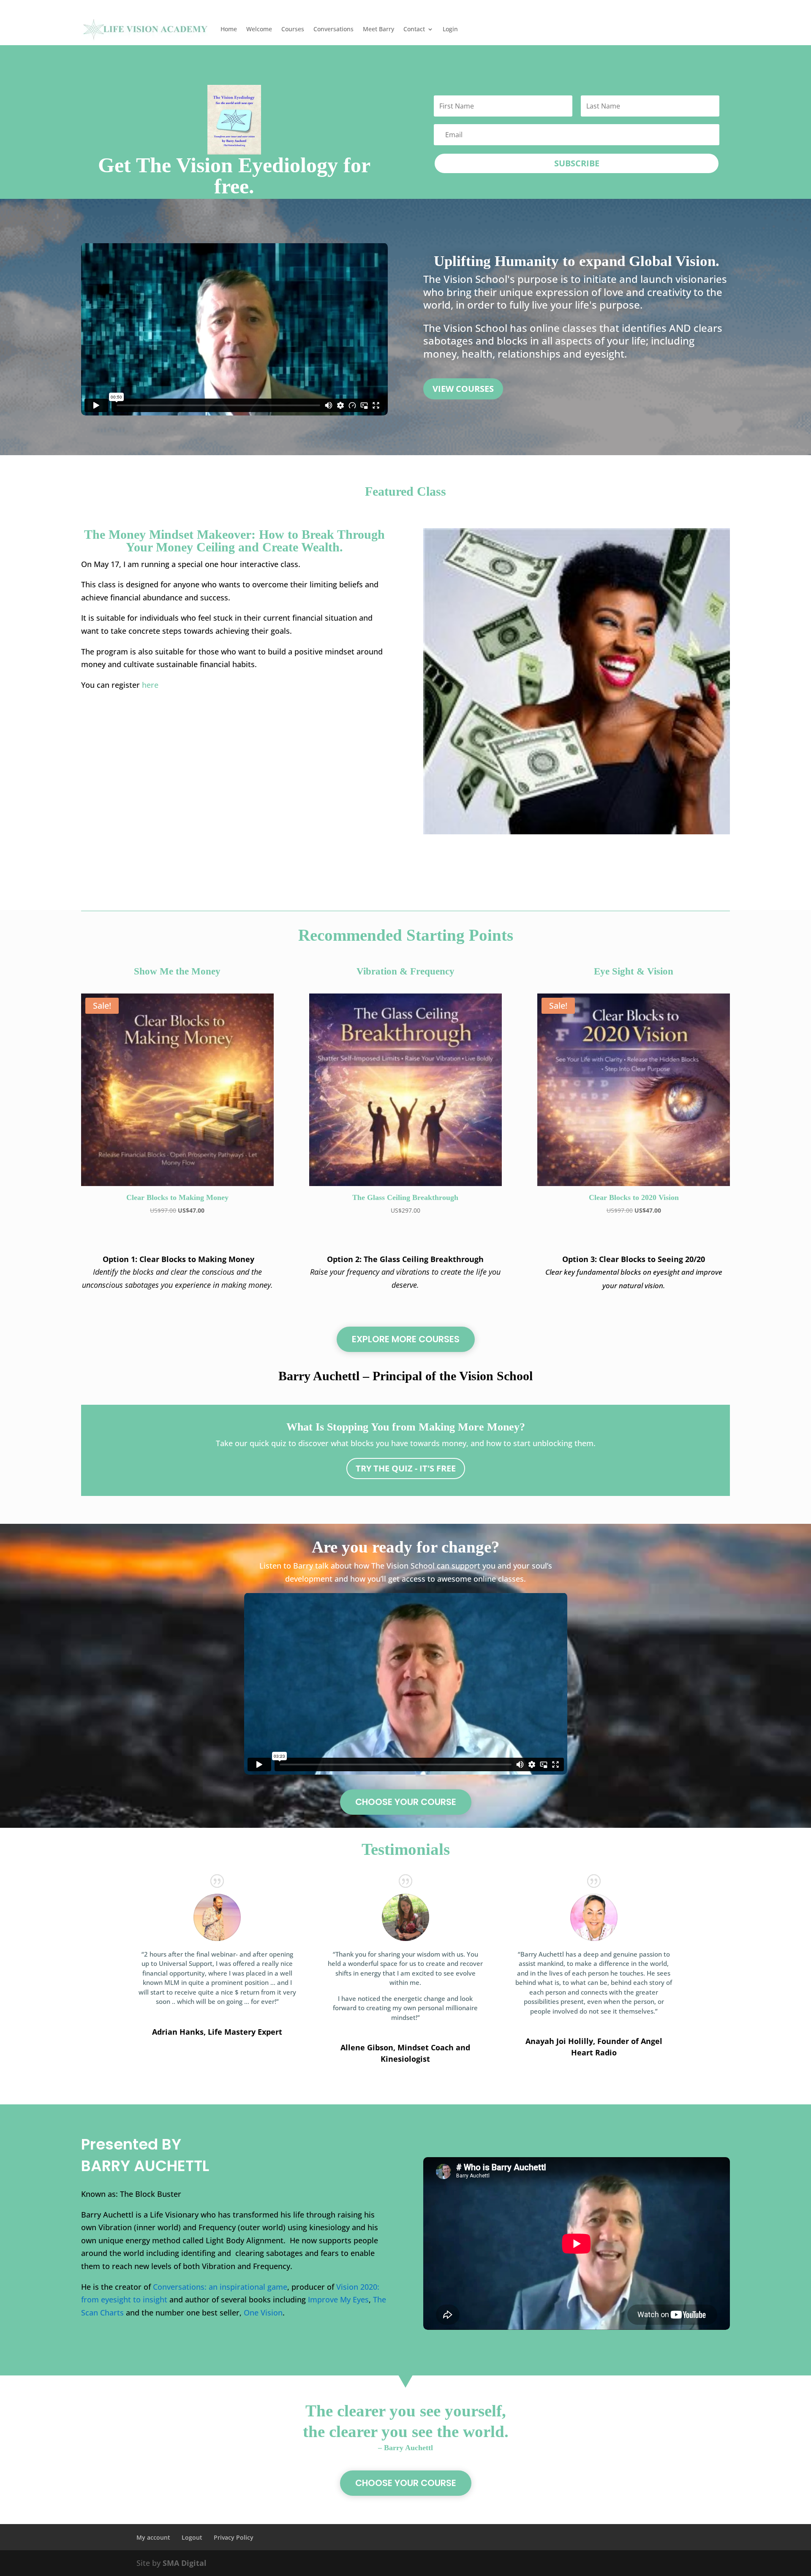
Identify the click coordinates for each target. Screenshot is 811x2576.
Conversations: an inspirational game (220, 2287)
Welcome (259, 29)
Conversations (333, 29)
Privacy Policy (234, 2537)
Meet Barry (378, 29)
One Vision (263, 2313)
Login (450, 29)
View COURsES (463, 389)
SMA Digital (185, 2563)
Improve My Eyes (338, 2299)
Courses (293, 29)
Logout (192, 2537)
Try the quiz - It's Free (406, 1468)
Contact (414, 29)
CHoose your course (406, 1802)
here (150, 685)
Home (229, 29)
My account (153, 2537)
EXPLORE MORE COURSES (406, 1339)
